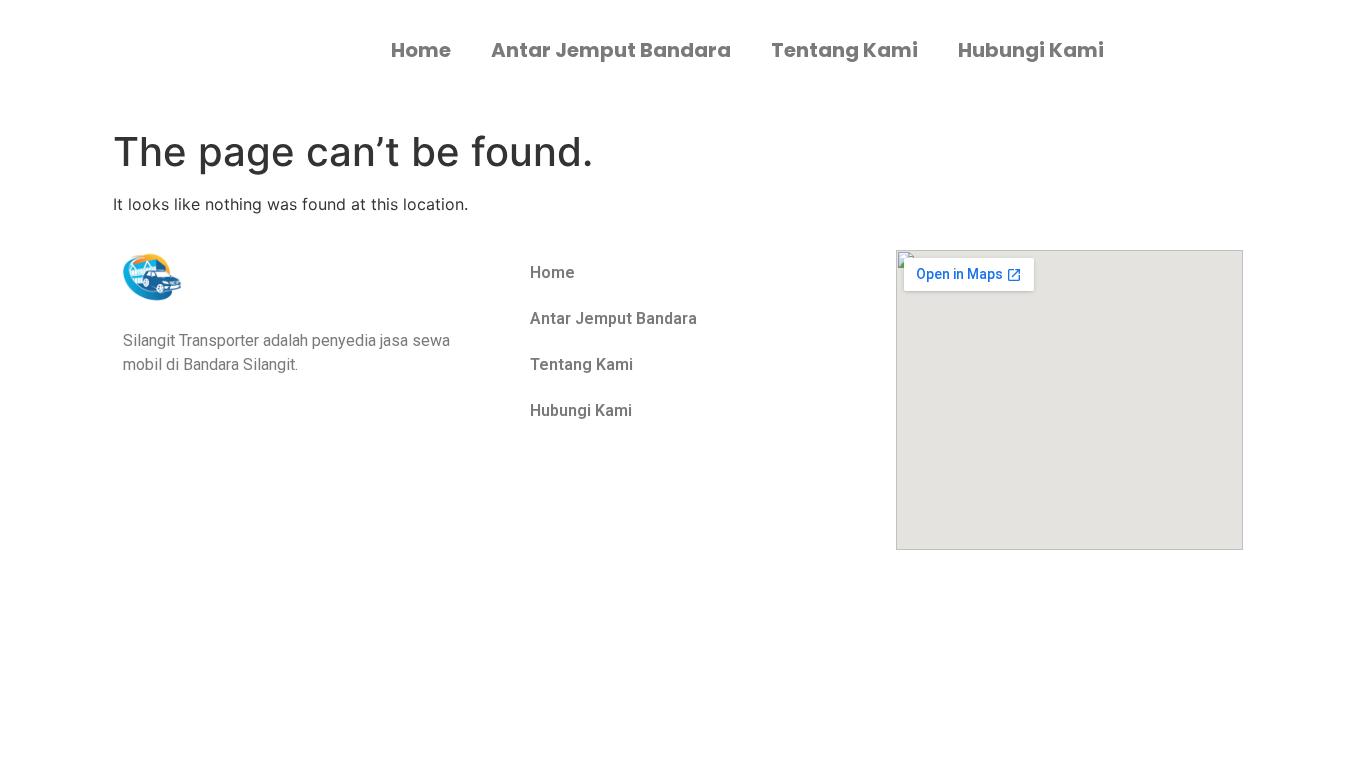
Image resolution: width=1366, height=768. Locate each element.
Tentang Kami (844, 50)
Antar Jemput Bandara (611, 50)
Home (421, 50)
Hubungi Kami (1031, 50)
